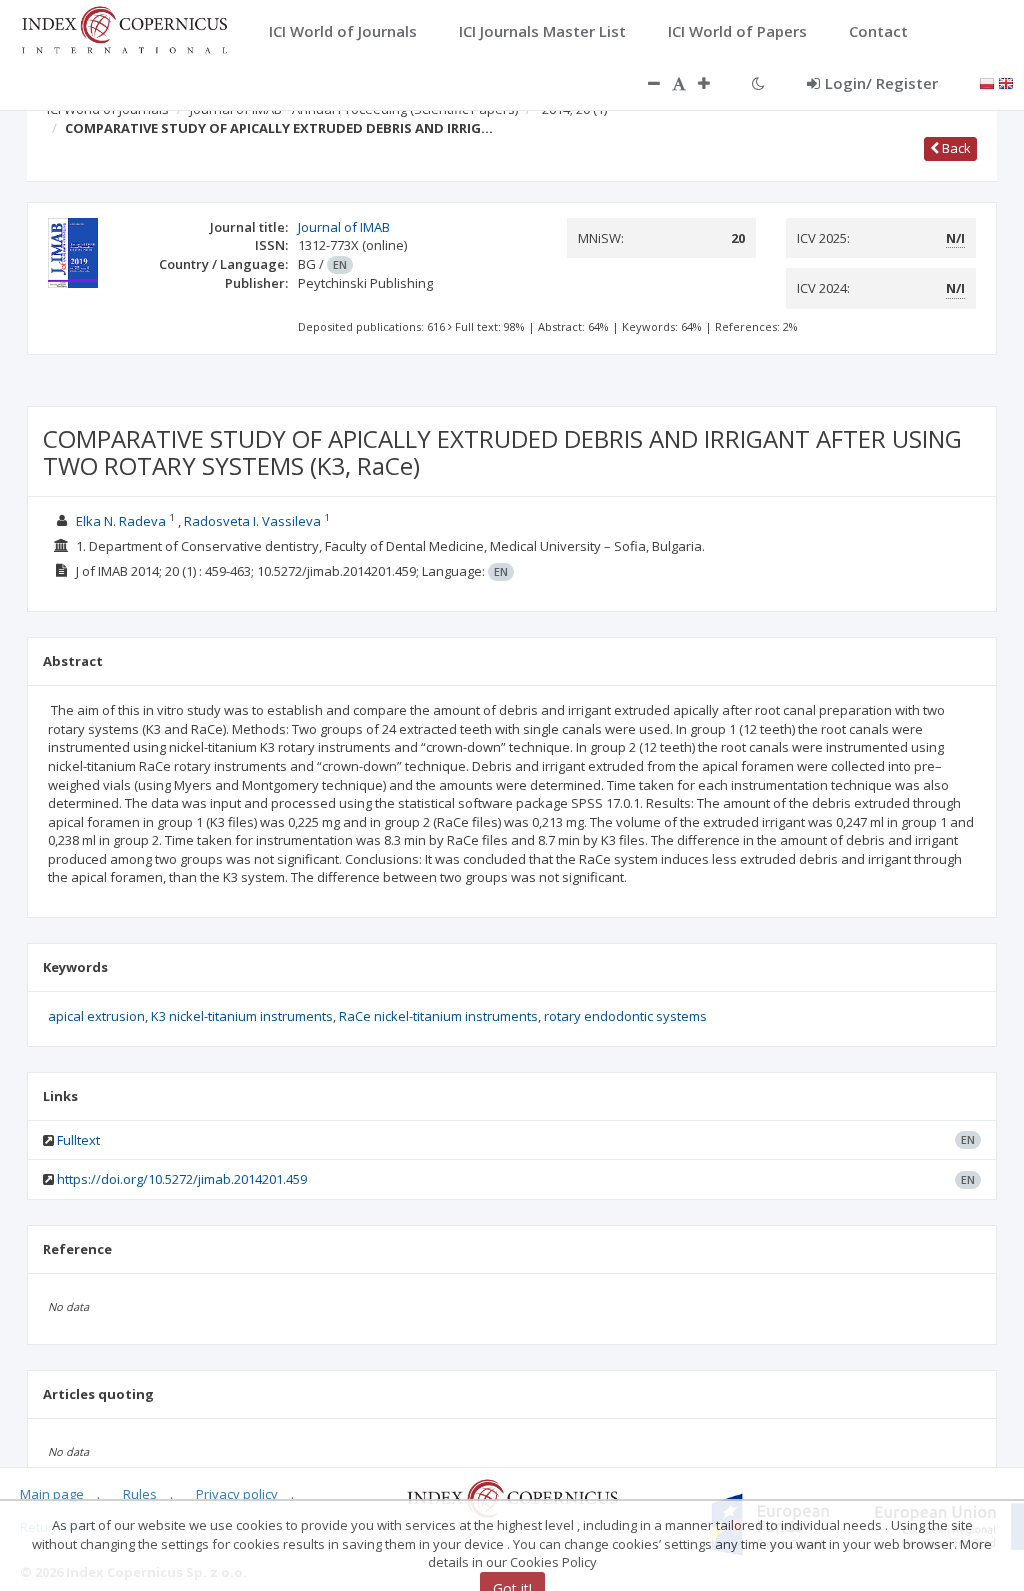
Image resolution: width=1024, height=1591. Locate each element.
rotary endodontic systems (625, 1016)
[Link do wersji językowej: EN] (1006, 82)
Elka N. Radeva (121, 521)
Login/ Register (881, 83)
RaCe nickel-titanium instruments (438, 1016)
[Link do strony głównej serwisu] (124, 28)
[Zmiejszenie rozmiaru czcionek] (644, 83)
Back (955, 148)
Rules (140, 1494)
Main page (52, 1494)
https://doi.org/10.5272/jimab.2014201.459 (182, 1179)
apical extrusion (96, 1016)
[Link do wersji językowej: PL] (987, 82)
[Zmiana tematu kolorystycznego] (758, 83)
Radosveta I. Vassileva (252, 521)
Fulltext (78, 1140)
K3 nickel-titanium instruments (242, 1016)
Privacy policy (237, 1494)
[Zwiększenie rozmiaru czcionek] (714, 83)
